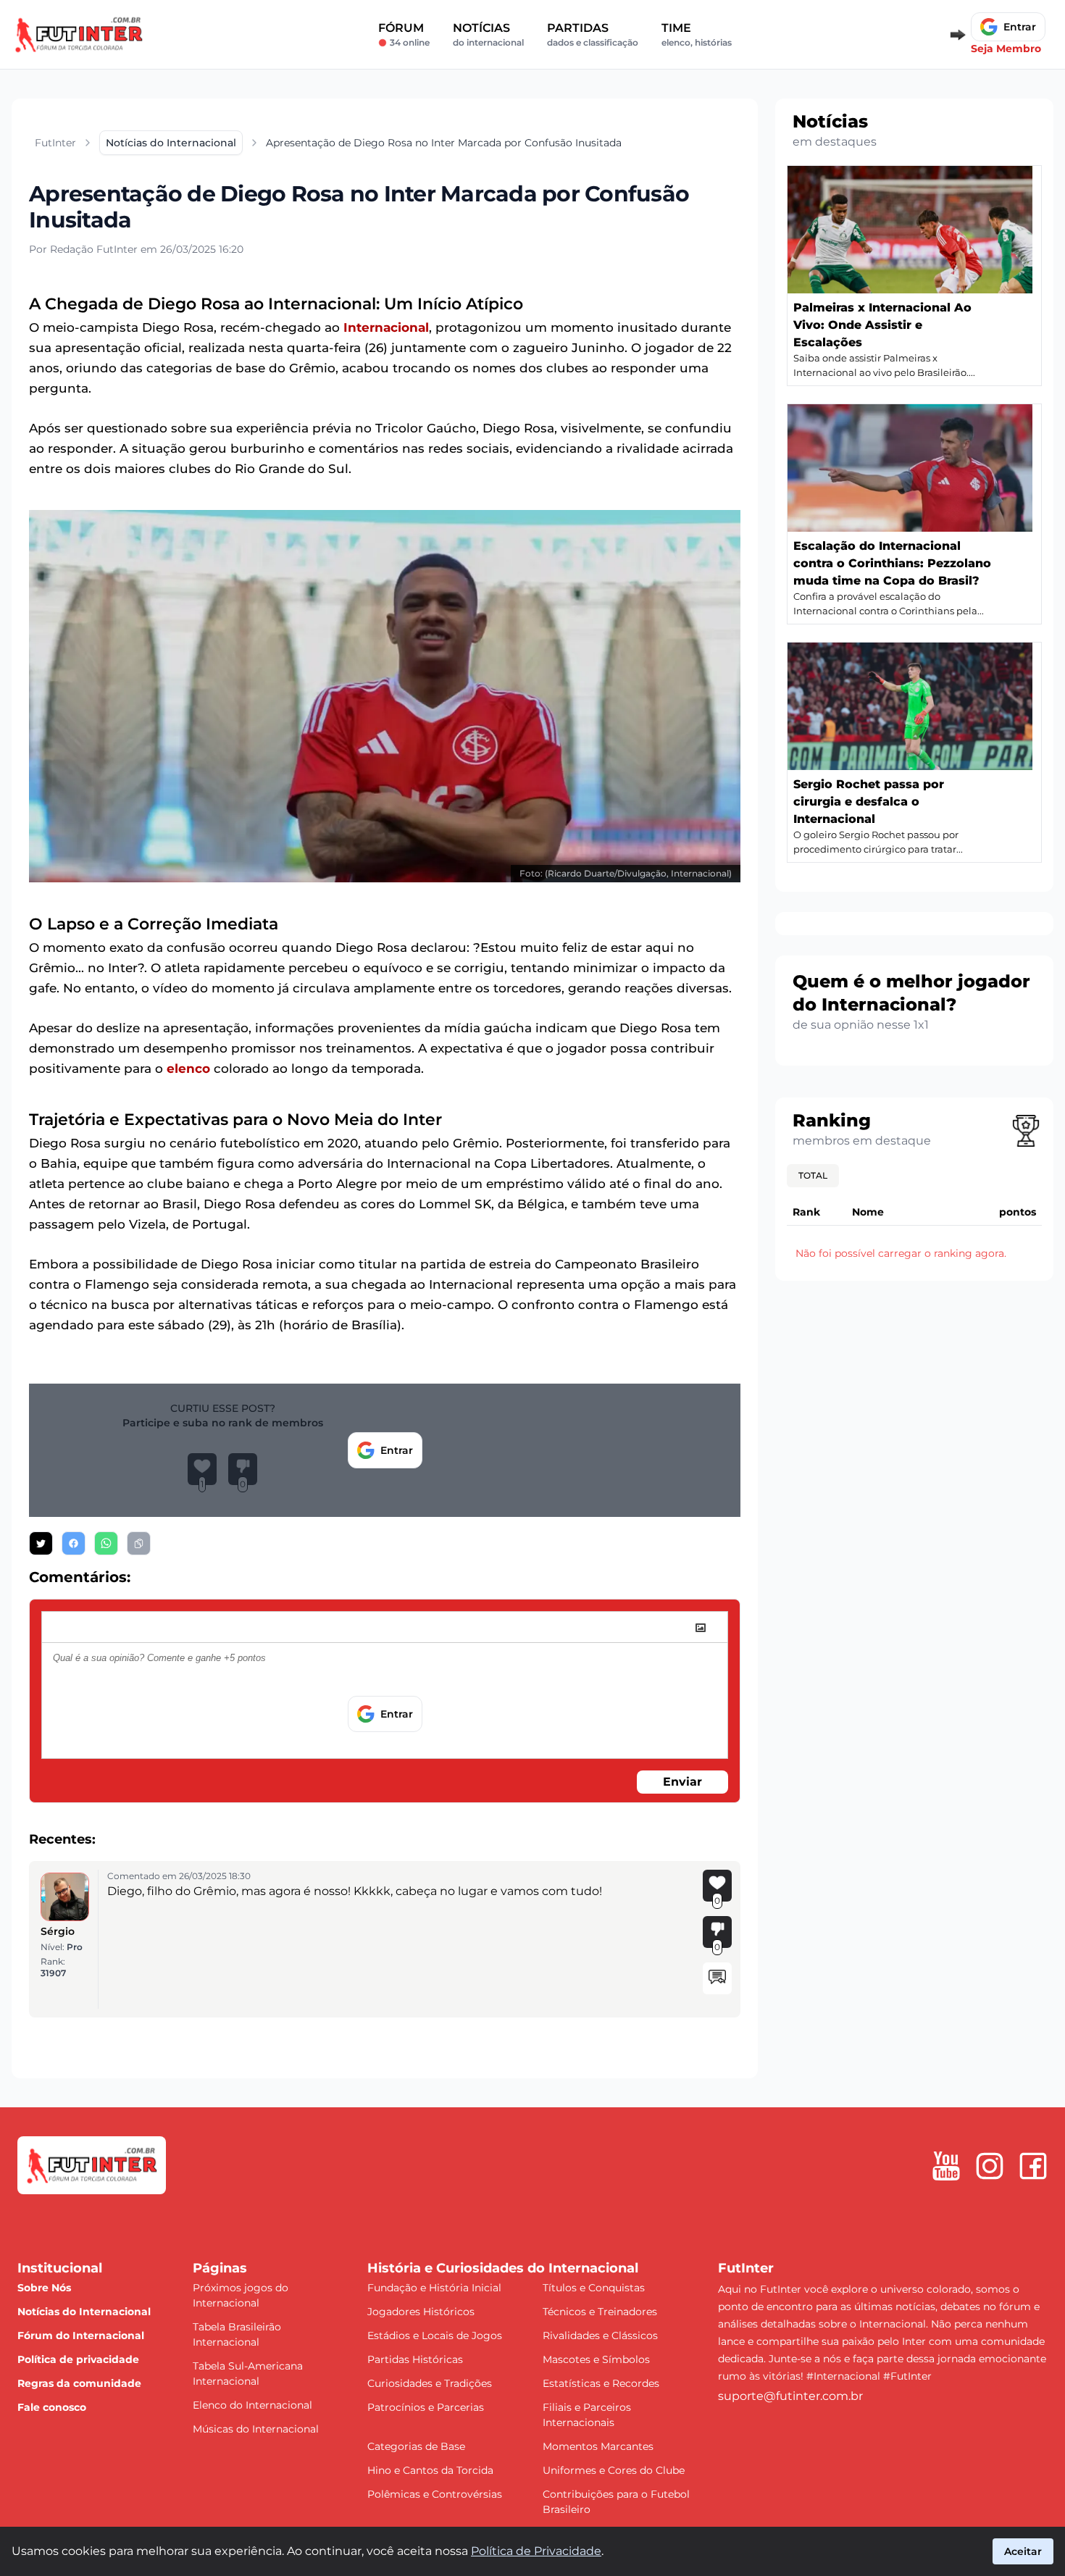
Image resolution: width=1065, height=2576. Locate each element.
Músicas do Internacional (256, 2429)
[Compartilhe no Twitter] (41, 1543)
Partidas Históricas (415, 2359)
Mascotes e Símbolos (596, 2359)
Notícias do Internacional (84, 2312)
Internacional (386, 327)
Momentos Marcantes (598, 2446)
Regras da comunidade (79, 2383)
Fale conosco (52, 2407)
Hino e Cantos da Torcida (430, 2470)
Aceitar (1023, 2551)
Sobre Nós (44, 2288)
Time (697, 34)
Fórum (404, 34)
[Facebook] (1033, 2166)
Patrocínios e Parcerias (426, 2407)
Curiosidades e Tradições (430, 2383)
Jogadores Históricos (421, 2312)
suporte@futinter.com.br (790, 2396)
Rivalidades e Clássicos (600, 2335)
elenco (188, 1069)
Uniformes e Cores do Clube (614, 2470)
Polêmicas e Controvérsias (435, 2494)
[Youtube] (946, 2166)
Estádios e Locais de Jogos (435, 2335)
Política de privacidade (78, 2359)
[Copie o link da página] (139, 1543)
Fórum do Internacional (81, 2335)
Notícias (488, 34)
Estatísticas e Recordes (601, 2383)
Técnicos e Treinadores (600, 2312)
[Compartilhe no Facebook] (74, 1543)
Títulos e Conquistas (594, 2288)
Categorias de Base (416, 2446)
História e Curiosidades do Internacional (503, 2268)
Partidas (593, 34)
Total (813, 1175)
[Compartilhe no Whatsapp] (106, 1543)
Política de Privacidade (536, 2551)
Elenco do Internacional (252, 2405)
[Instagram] (990, 2166)
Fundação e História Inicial (434, 2288)
